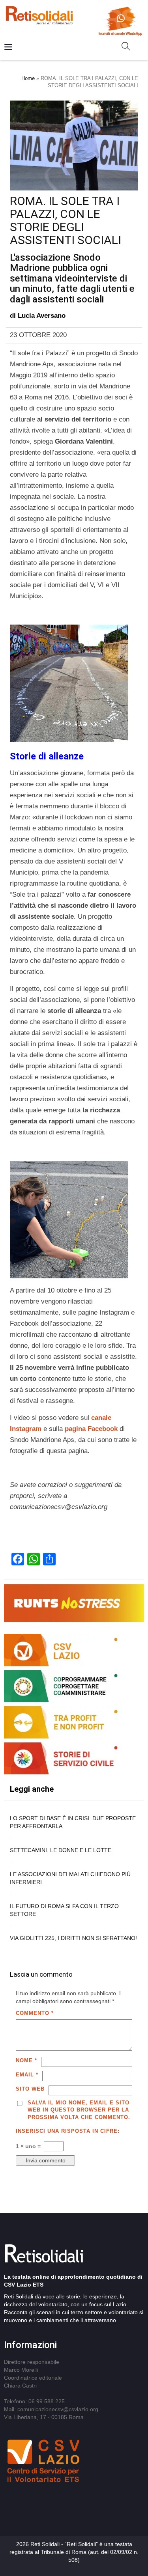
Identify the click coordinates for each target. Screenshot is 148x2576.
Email (27, 2075)
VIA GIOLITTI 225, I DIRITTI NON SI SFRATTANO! (73, 1938)
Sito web (30, 2089)
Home (28, 78)
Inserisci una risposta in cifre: (68, 2131)
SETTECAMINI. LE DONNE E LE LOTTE (61, 1850)
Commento (35, 2013)
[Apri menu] (8, 48)
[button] (129, 48)
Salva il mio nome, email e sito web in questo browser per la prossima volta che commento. (79, 2110)
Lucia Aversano (42, 316)
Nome (26, 2060)
